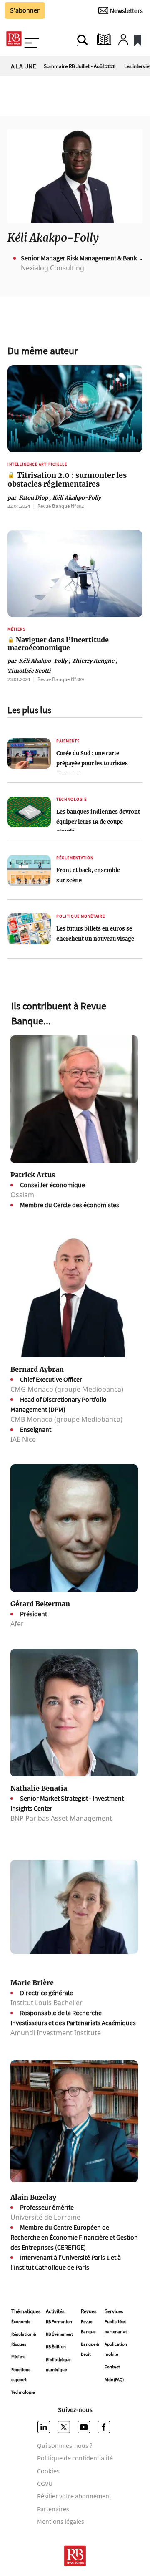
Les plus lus (29, 710)
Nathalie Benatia (39, 1788)
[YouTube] (85, 2427)
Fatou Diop (29, 497)
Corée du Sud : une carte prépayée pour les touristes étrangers (92, 763)
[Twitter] (65, 2427)
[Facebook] (105, 2427)
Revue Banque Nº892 (61, 506)
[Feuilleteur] (104, 40)
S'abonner (25, 10)
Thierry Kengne (94, 661)
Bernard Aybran (37, 1369)
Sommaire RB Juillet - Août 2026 (80, 66)
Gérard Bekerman (40, 1604)
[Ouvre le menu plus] (31, 40)
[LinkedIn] (45, 2427)
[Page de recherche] (82, 40)
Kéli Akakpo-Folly (77, 497)
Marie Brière (32, 1983)
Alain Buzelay (33, 2197)
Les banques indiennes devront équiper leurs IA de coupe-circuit (98, 822)
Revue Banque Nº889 (61, 679)
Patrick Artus (33, 1175)
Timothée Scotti (29, 671)
